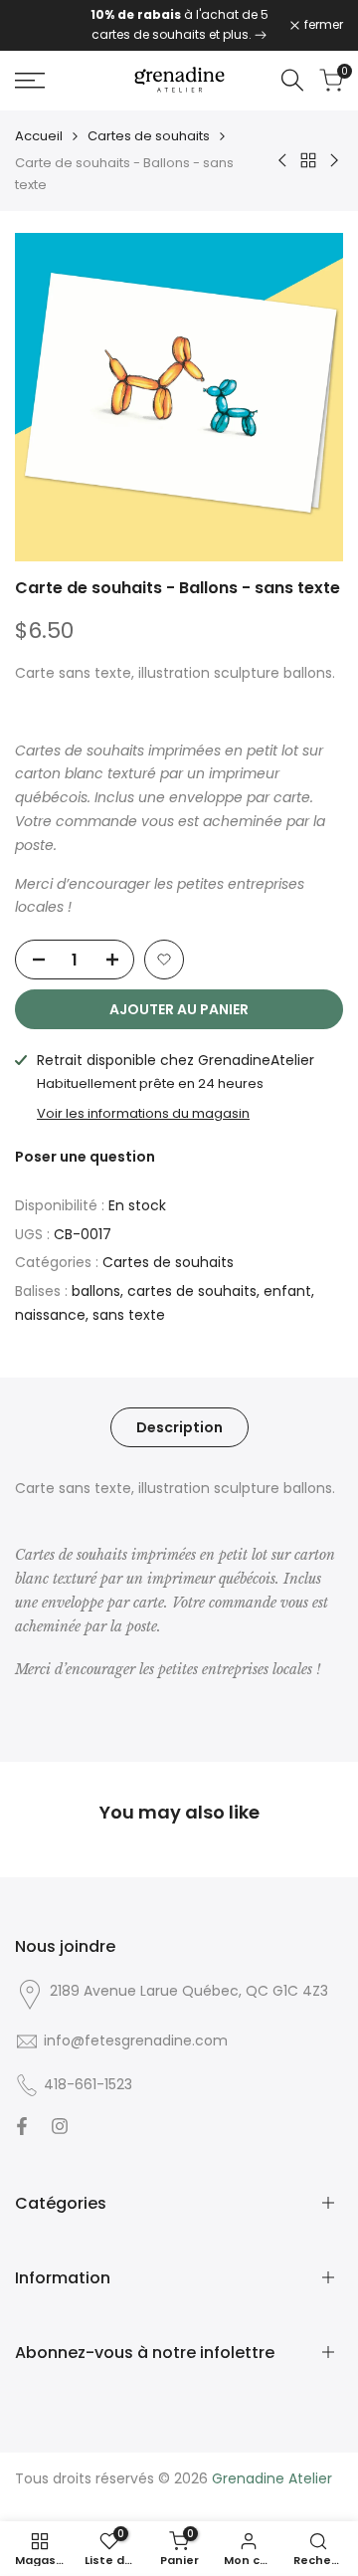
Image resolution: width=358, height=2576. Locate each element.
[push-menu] (30, 81)
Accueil (39, 136)
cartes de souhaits (192, 1291)
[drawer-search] (292, 80)
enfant (287, 1291)
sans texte (129, 1315)
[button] (164, 960)
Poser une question (85, 1157)
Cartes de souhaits (149, 136)
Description (179, 1427)
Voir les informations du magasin (143, 1113)
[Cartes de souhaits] (261, 34)
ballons (96, 1291)
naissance (50, 1315)
